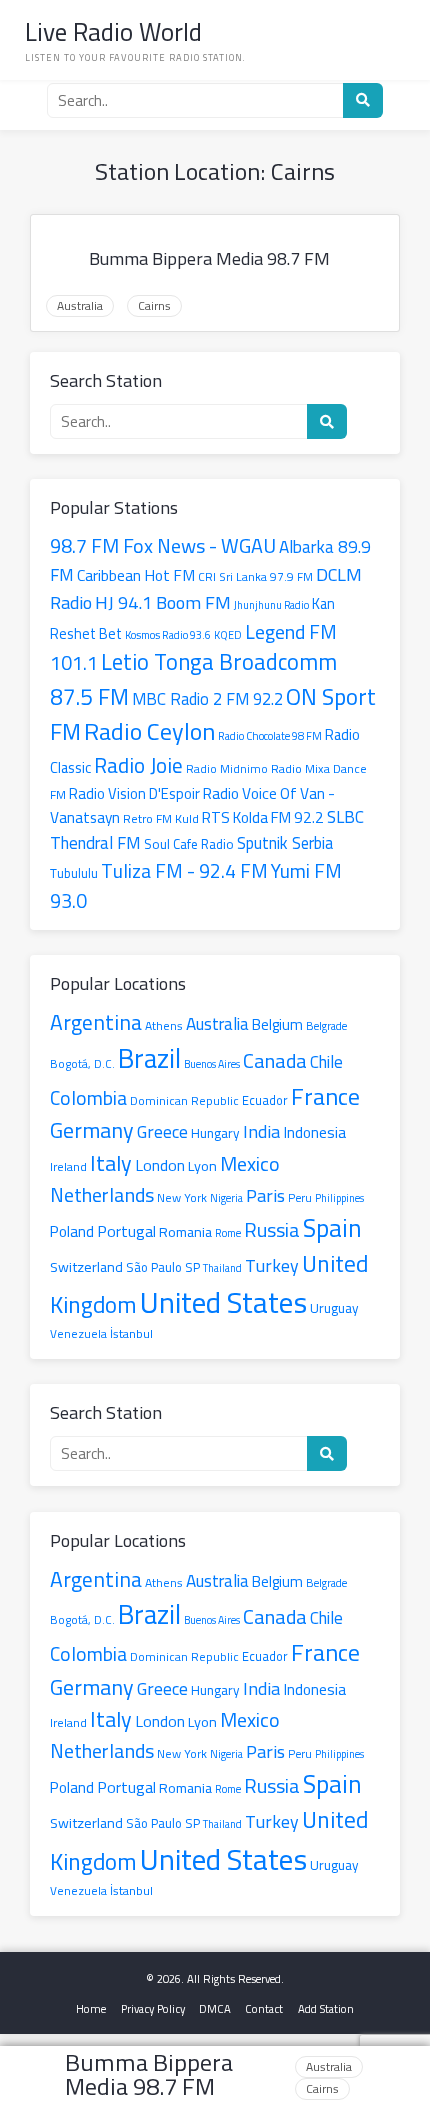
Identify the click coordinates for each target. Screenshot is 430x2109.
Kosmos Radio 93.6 (168, 635)
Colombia (88, 1098)
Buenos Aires (212, 1064)
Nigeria (226, 1198)
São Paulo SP (163, 1267)
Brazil (149, 1058)
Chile (326, 1062)
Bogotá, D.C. (82, 1064)
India (261, 1131)
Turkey (272, 1265)
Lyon (202, 1165)
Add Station (326, 2008)
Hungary (215, 1133)
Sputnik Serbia (285, 843)
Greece (162, 1131)
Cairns (154, 306)
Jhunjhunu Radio (271, 605)
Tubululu (74, 873)
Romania (185, 1231)
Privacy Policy (153, 2008)
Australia (80, 306)
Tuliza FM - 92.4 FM (184, 870)
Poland (72, 1231)
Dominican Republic (184, 1100)
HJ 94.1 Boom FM (163, 602)
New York (182, 1197)
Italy (111, 1162)
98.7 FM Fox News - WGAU (163, 545)
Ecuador (265, 1100)
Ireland (68, 1166)
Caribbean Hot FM (136, 575)
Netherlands (102, 1194)
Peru (300, 1198)
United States (223, 1302)
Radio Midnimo (227, 769)
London (160, 1165)
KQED (228, 635)
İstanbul (131, 1333)
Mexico (250, 1163)
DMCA (215, 2008)
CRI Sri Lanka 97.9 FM (255, 577)
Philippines (339, 1198)
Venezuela (78, 1334)
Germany (92, 1130)
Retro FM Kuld (161, 818)
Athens (164, 1025)
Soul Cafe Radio (189, 844)
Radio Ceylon (149, 731)
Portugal (126, 1231)
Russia (272, 1229)
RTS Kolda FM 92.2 (263, 817)
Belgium (277, 1025)
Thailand (222, 1268)
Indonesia (314, 1132)
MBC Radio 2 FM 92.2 (207, 699)
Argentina (96, 1022)
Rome (228, 1233)
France (325, 1096)
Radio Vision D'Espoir (134, 793)
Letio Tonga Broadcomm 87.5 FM (193, 679)
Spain (332, 1228)
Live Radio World (113, 31)
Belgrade (326, 1025)
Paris (265, 1195)
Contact (264, 2008)
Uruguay (334, 1308)
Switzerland (86, 1266)
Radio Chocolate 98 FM (270, 736)
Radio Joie (138, 765)
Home (91, 2008)
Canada (275, 1061)
